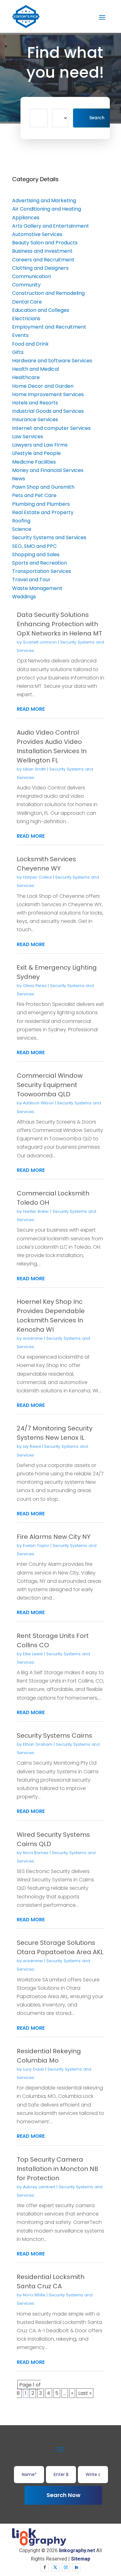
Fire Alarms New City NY (54, 1537)
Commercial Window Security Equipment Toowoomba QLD (50, 1085)
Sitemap (81, 2559)
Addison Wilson (38, 1103)
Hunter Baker (36, 1211)
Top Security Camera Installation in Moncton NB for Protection (58, 2169)
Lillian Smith (34, 769)
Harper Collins (37, 877)
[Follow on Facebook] (45, 2567)
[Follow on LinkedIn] (76, 2567)
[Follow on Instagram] (66, 2567)
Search (97, 118)
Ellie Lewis (33, 1654)
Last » (85, 2393)
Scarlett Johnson (40, 642)
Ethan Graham (38, 1744)
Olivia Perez (35, 986)
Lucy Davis (34, 2069)
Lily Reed (32, 1446)
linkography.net (77, 2550)
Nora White (34, 2295)
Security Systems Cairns (54, 1736)
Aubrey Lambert (39, 2187)
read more (31, 709)
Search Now (63, 2495)
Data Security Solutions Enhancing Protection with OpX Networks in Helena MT (59, 624)
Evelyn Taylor (36, 1546)
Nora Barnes (36, 1853)
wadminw (33, 1338)
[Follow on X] (55, 2567)
